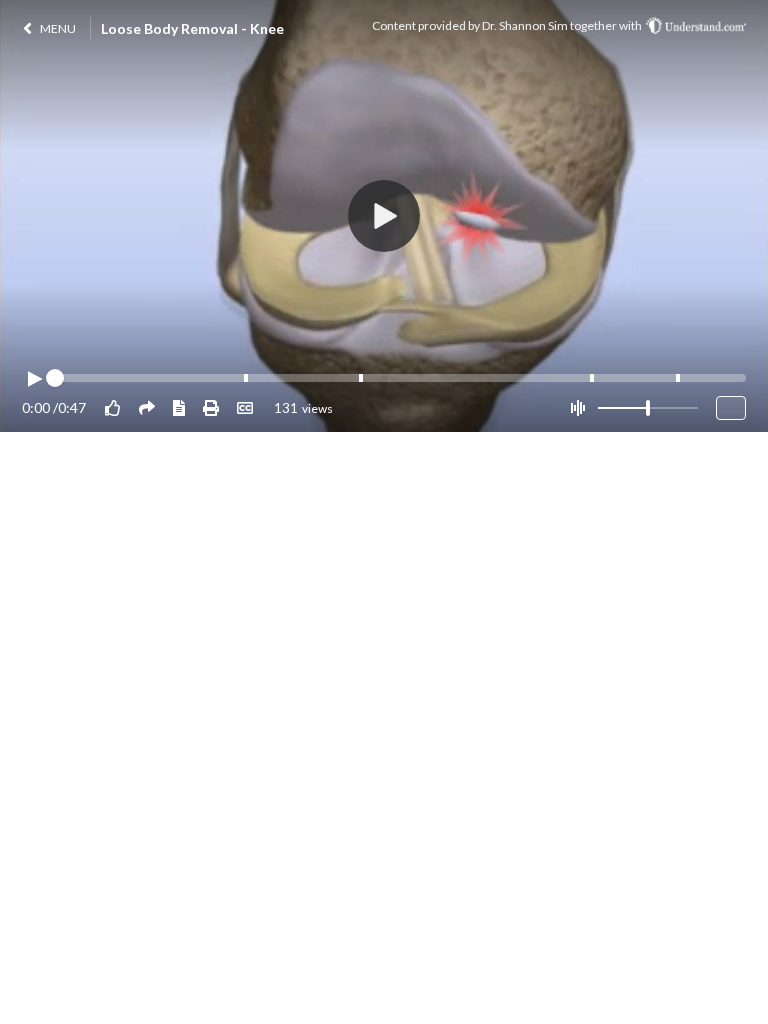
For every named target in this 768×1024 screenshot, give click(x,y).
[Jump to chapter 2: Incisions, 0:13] (246, 378)
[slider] (648, 408)
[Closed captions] (245, 407)
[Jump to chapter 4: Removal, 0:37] (592, 378)
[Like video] (113, 407)
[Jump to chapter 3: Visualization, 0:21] (361, 378)
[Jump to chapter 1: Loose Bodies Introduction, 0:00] (58, 378)
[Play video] (34, 379)
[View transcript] (179, 407)
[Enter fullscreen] (731, 408)
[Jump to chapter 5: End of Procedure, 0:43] (678, 378)
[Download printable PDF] (211, 407)
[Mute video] (577, 408)
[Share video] (147, 407)
